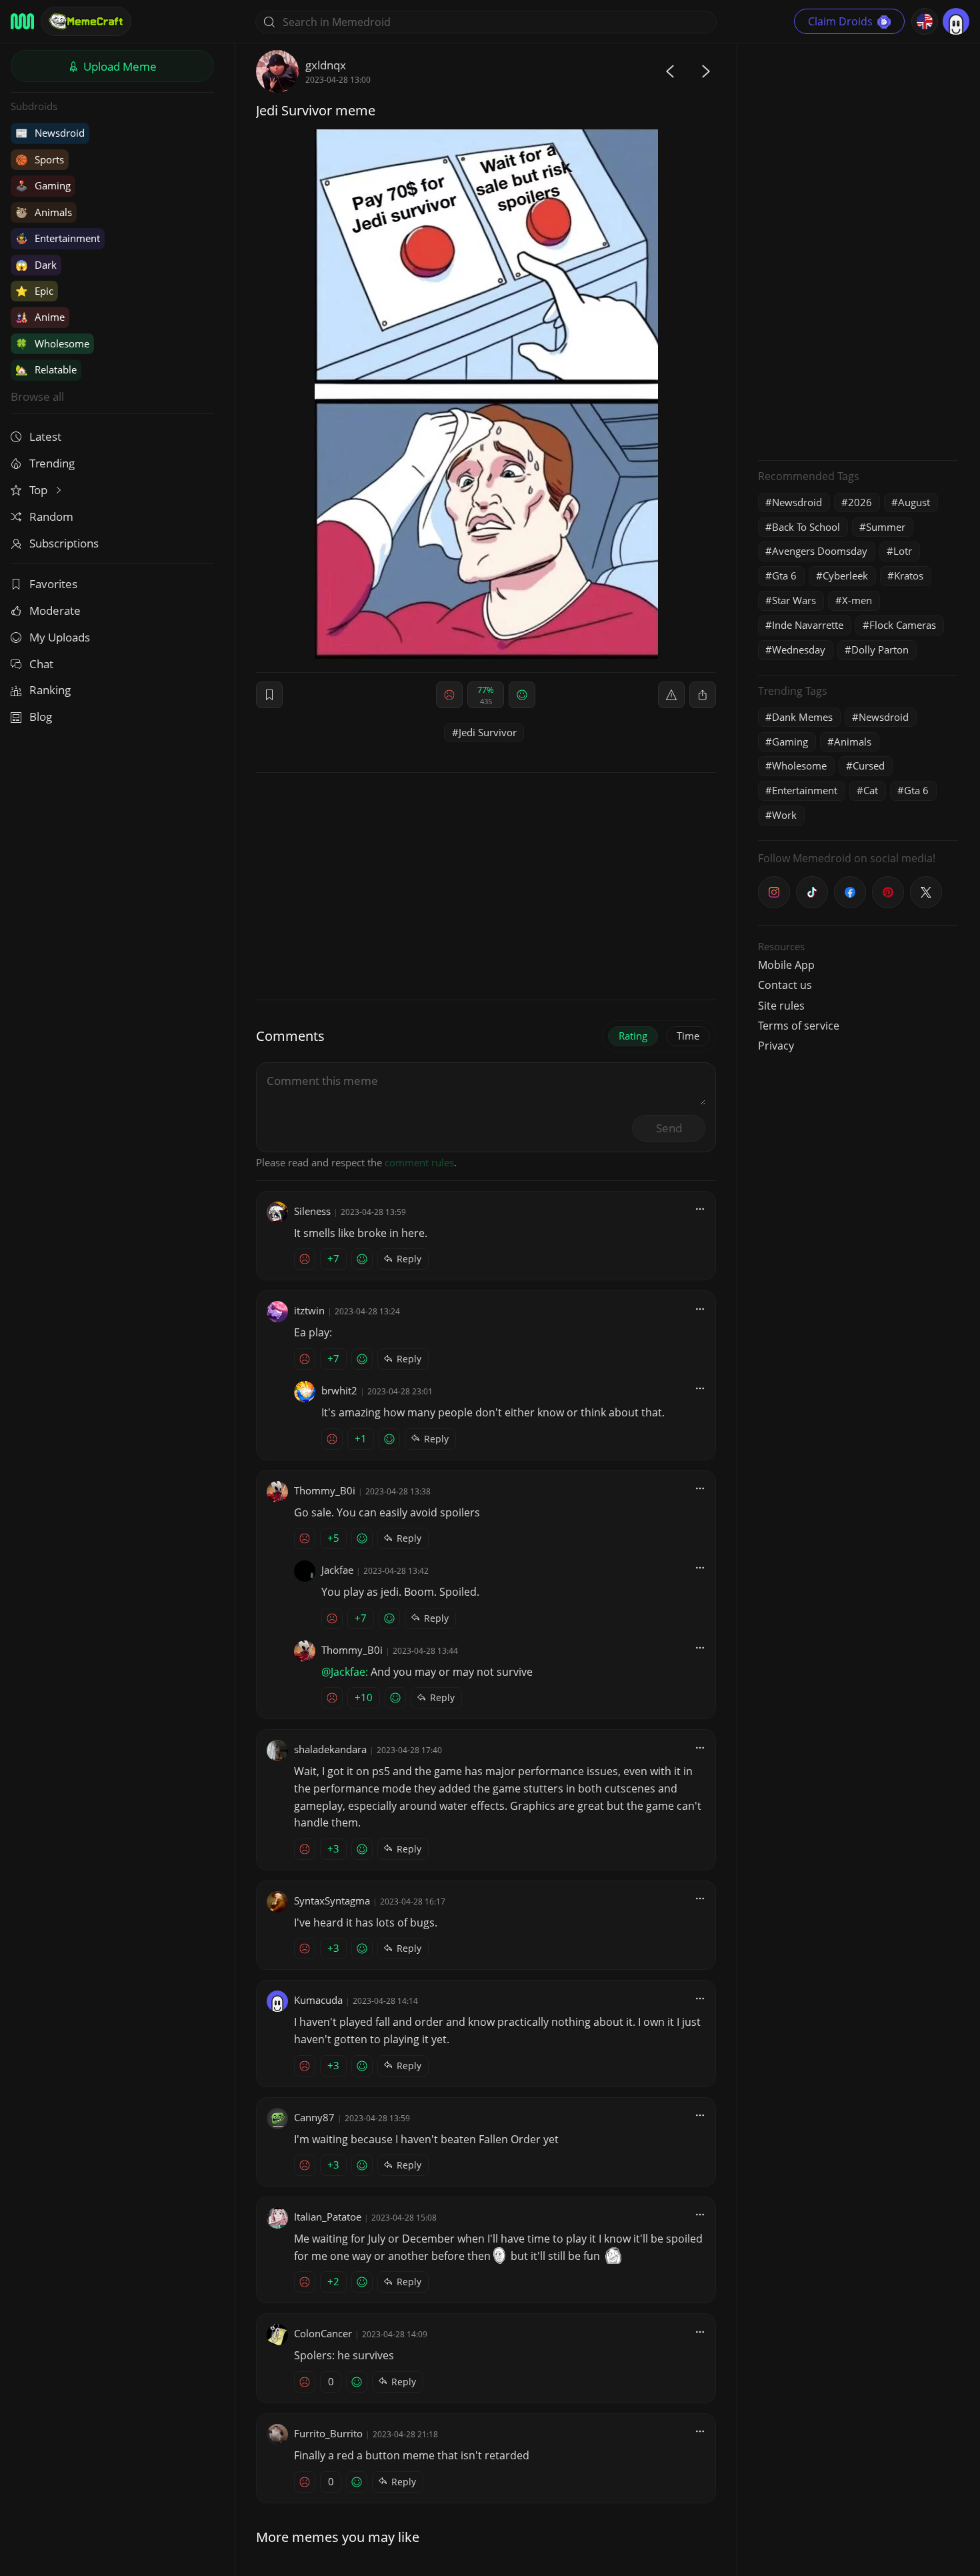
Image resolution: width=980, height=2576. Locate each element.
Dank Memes (802, 717)
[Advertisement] (858, 250)
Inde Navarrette (808, 625)
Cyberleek (845, 575)
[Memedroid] (22, 21)
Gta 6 (784, 575)
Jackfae (337, 1570)
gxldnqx (326, 65)
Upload (119, 66)
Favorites (53, 584)
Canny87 (314, 2117)
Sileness (312, 1211)
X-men (857, 600)
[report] (671, 695)
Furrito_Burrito (328, 2433)
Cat (871, 790)
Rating (633, 1036)
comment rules (419, 1162)
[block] (703, 695)
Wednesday (799, 650)
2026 (860, 502)
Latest (45, 436)
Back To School (806, 527)
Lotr (903, 551)
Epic (34, 291)
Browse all (37, 396)
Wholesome (52, 343)
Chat (41, 664)
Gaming (43, 185)
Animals (44, 212)
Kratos (909, 575)
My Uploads (60, 637)
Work (784, 815)
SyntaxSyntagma (332, 1900)
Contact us (785, 985)
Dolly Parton (880, 650)
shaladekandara (330, 1749)
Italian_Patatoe (328, 2217)
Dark (36, 265)
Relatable (46, 369)
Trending (52, 463)
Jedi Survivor (488, 732)
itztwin (309, 1310)
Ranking (50, 690)
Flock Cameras (903, 625)
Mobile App (786, 965)
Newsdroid (50, 133)
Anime (40, 317)
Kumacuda (318, 2000)
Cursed (869, 766)
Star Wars (794, 600)
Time (688, 1036)
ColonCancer (323, 2333)
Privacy (776, 1046)
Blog (41, 717)
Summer (886, 527)
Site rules (781, 1006)
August (914, 502)
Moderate (55, 610)
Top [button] (40, 490)
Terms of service (799, 1026)
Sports (40, 159)
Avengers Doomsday (820, 551)
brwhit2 (339, 1390)
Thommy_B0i (325, 1490)
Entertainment (58, 238)
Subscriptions (64, 543)
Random (51, 516)
